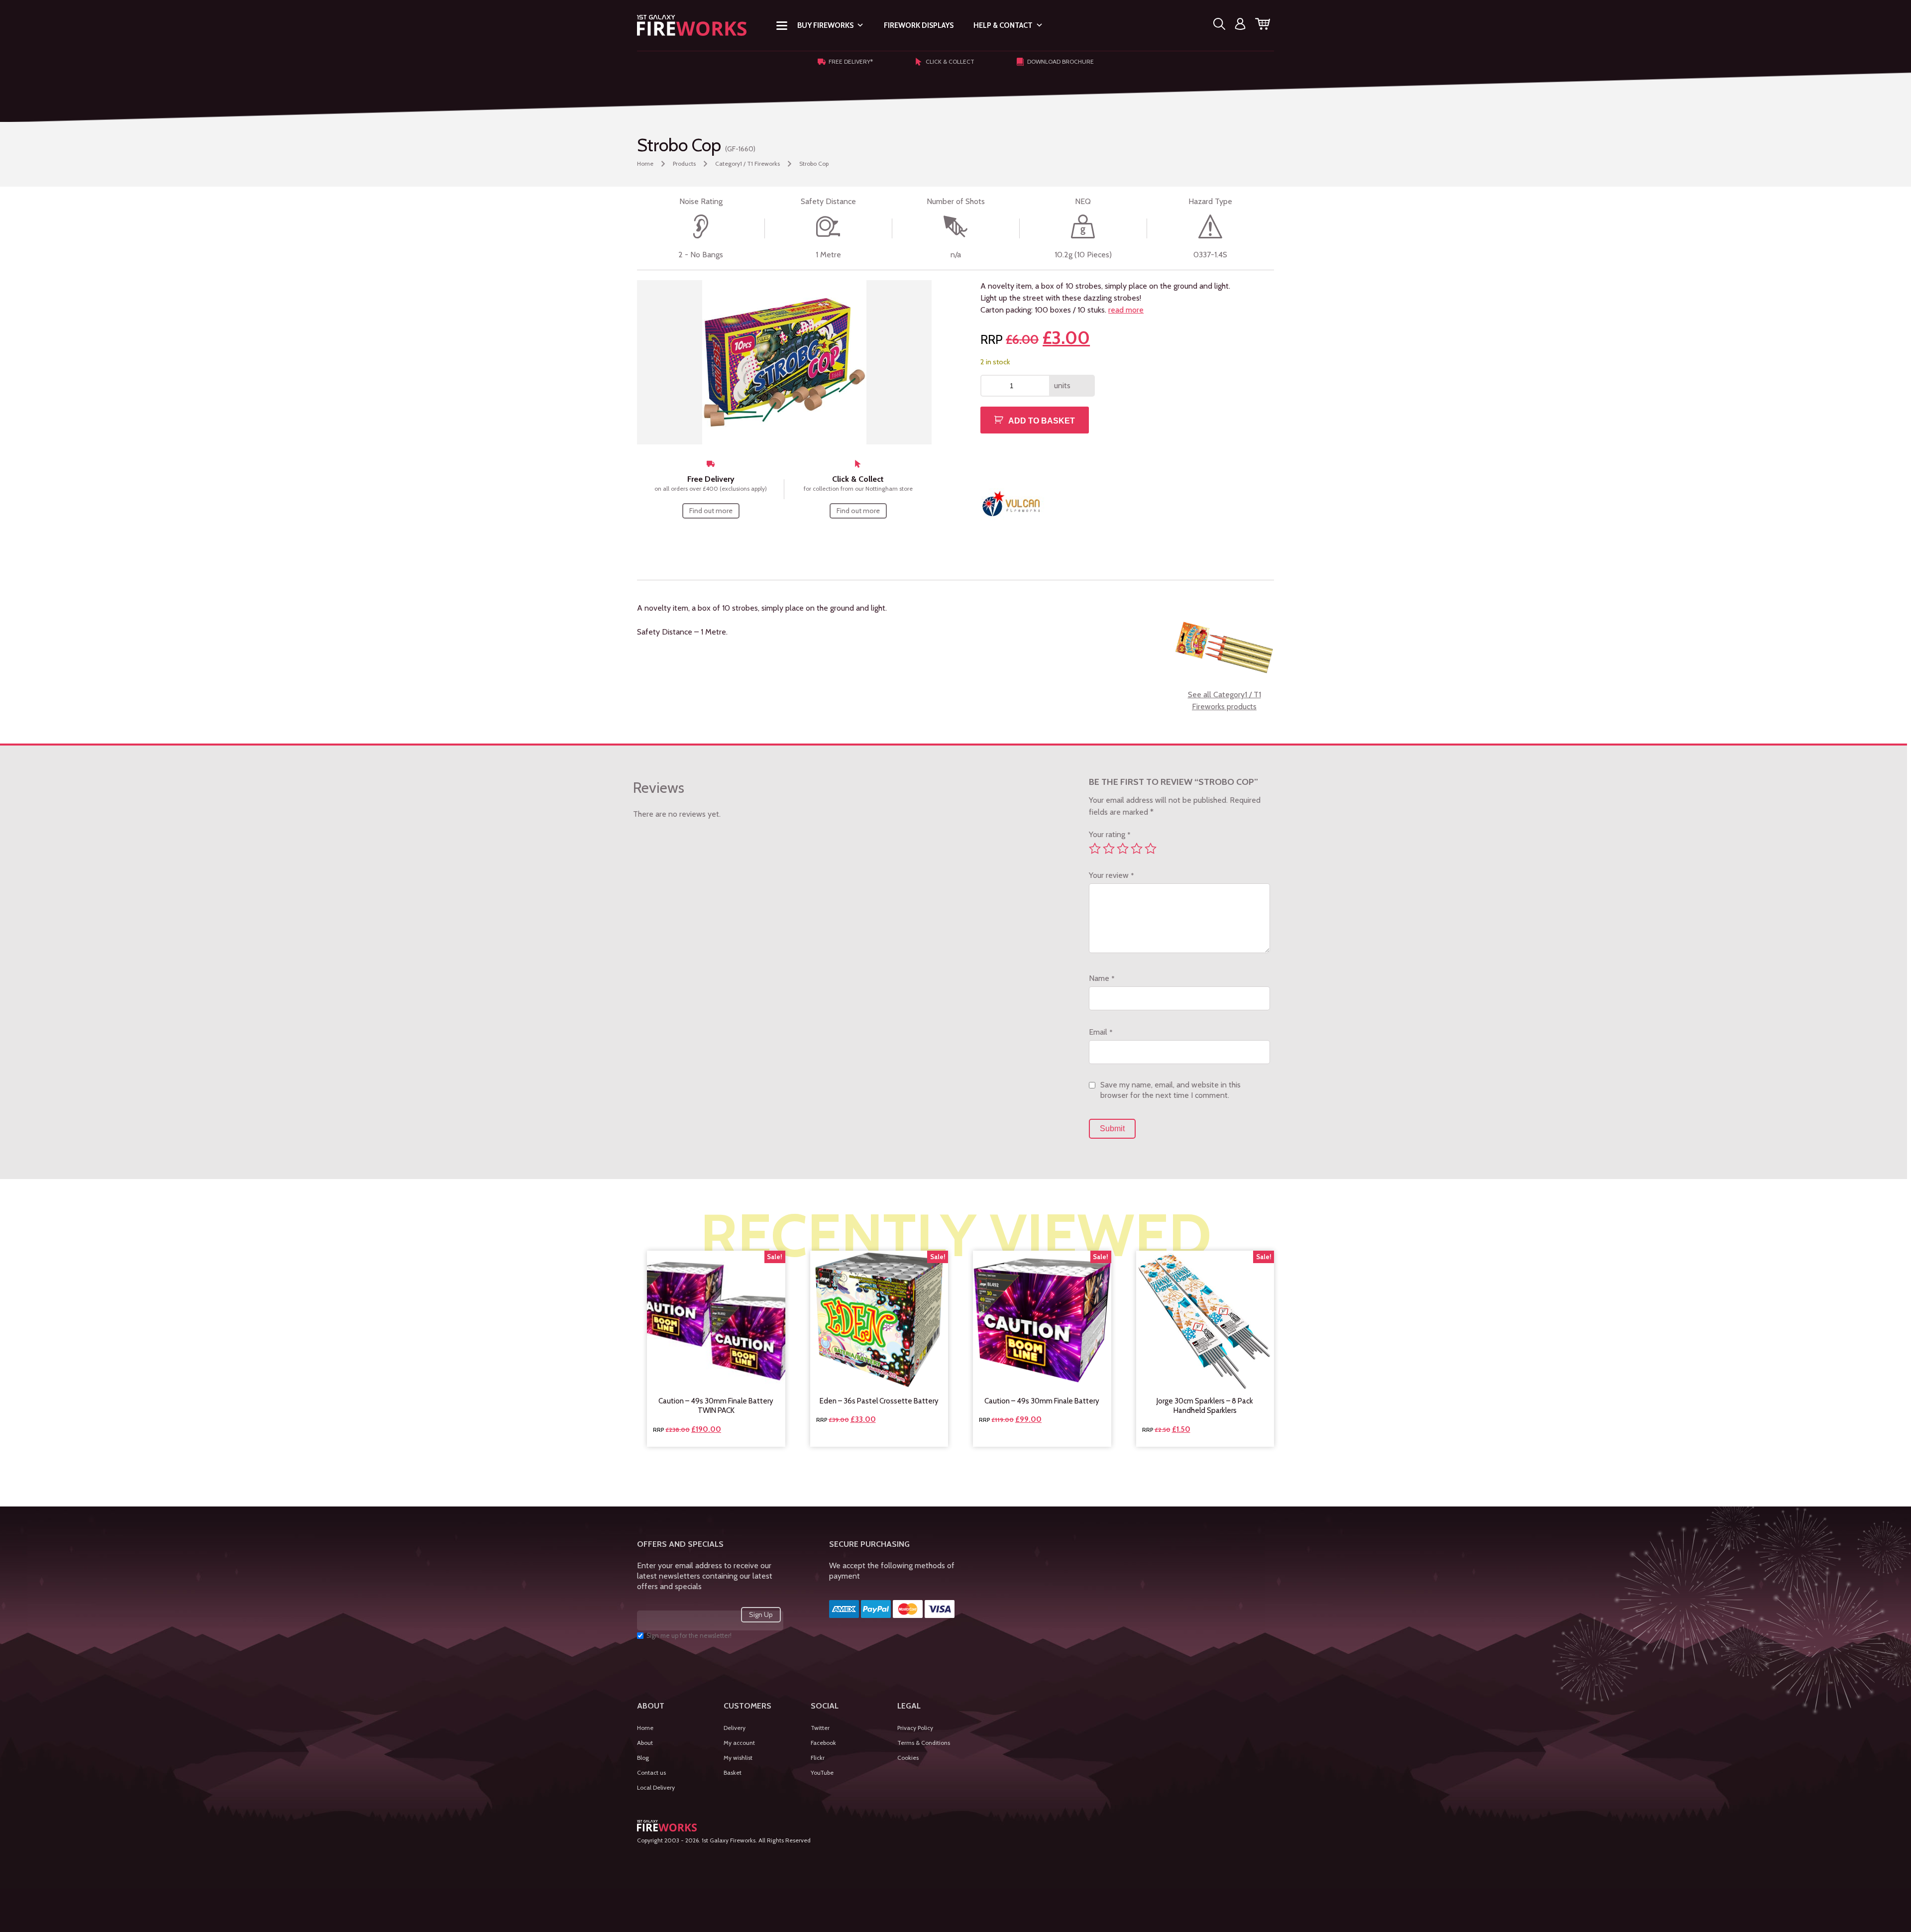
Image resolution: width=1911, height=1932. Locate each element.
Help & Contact (1003, 25)
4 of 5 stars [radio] (1137, 849)
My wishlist (738, 1758)
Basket (733, 1772)
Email (1101, 1032)
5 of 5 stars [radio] (1151, 849)
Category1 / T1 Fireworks (747, 163)
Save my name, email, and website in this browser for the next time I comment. (1170, 1090)
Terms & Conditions (924, 1743)
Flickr (818, 1758)
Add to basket (1042, 421)
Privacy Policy (915, 1728)
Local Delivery (656, 1787)
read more (1126, 310)
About (645, 1743)
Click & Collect (950, 61)
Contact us (651, 1772)
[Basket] (1263, 26)
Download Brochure (1061, 61)
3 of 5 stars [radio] (1123, 849)
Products (684, 163)
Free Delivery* (851, 61)
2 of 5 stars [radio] (1109, 849)
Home (645, 163)
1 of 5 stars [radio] (1095, 849)
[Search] (1219, 26)
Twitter (820, 1728)
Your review (1111, 875)
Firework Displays (919, 25)
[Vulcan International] (1012, 503)
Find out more (711, 511)
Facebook (823, 1743)
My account (739, 1743)
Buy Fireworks (825, 25)
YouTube (822, 1772)
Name (1102, 978)
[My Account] (1240, 26)
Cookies (908, 1758)
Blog (643, 1758)
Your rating (1110, 834)
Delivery (735, 1728)
